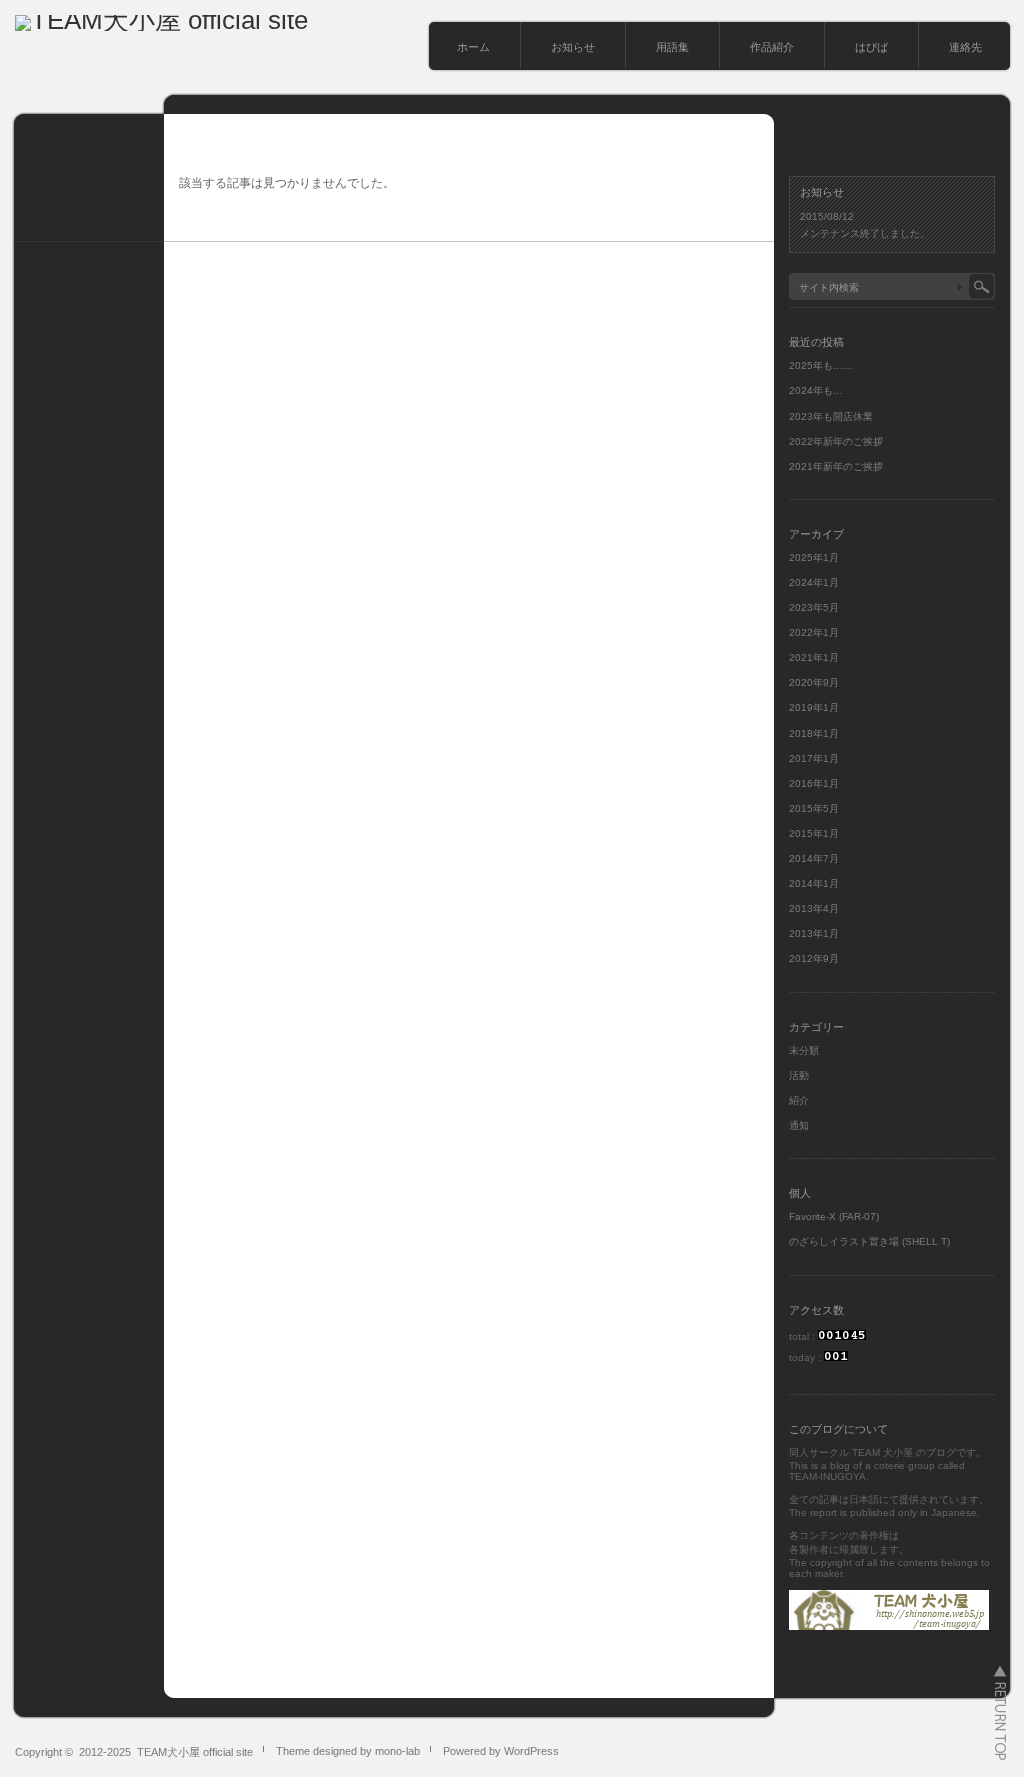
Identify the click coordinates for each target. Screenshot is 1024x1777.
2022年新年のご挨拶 (836, 441)
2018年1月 (814, 733)
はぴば (871, 47)
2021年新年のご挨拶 (836, 466)
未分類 (804, 1050)
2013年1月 (814, 933)
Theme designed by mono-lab (348, 1751)
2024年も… (816, 390)
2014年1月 (814, 883)
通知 (799, 1125)
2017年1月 (814, 758)
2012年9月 (814, 958)
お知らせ (573, 47)
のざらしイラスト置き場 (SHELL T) (869, 1241)
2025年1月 (814, 557)
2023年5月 (814, 607)
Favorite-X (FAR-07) (834, 1216)
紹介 (799, 1100)
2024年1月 (814, 582)
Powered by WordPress (501, 1751)
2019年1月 (814, 707)
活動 (799, 1075)
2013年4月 (814, 908)
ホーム (473, 47)
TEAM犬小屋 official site (195, 1752)
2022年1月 (814, 632)
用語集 (672, 47)
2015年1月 (814, 833)
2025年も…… (821, 365)
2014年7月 (814, 858)
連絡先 (965, 47)
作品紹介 (772, 47)
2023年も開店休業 (831, 416)
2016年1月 (814, 783)
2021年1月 (814, 657)
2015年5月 (814, 808)
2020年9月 (814, 682)
